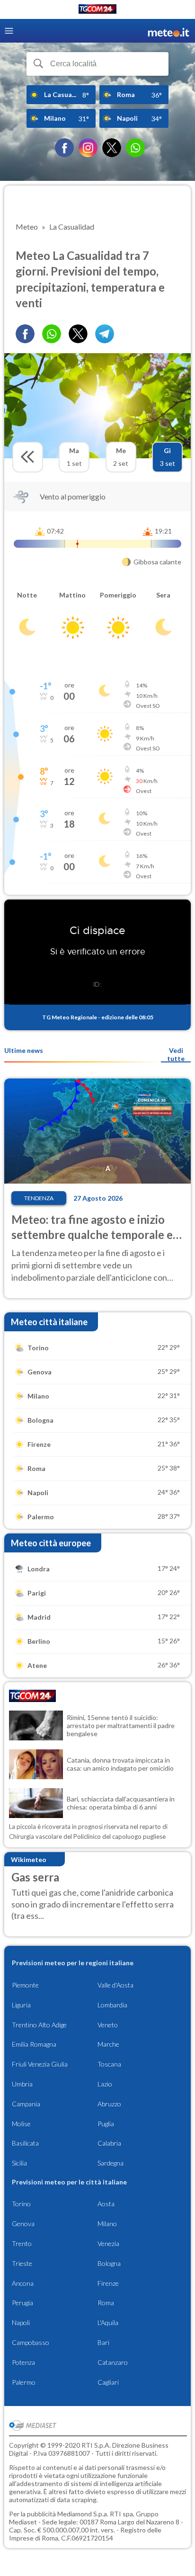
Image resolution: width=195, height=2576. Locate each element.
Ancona (23, 2283)
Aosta (106, 2204)
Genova (23, 2224)
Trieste (22, 2263)
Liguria (21, 2005)
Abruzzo (109, 2104)
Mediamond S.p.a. (83, 2514)
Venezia (108, 2243)
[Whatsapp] (52, 334)
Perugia (22, 2303)
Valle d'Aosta (115, 1985)
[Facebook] (64, 148)
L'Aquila (108, 2322)
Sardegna (111, 2163)
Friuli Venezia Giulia (40, 2064)
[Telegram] (105, 334)
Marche (108, 2044)
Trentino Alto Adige (39, 2025)
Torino (21, 2204)
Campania (26, 2104)
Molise (21, 2124)
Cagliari (108, 2382)
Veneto (108, 2025)
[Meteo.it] (168, 31)
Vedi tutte (176, 1054)
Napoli (21, 2322)
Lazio (105, 2084)
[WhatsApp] (135, 148)
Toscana (109, 2064)
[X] (112, 148)
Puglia (106, 2124)
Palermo (24, 2382)
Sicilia (19, 2163)
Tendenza (39, 1198)
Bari (103, 2342)
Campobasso (31, 2342)
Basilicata (25, 2143)
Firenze (108, 2283)
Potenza (23, 2362)
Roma (106, 2303)
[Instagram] (88, 148)
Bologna (109, 2263)
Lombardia (112, 2005)
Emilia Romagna (34, 2044)
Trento (22, 2243)
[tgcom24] (97, 11)
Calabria (109, 2143)
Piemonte (25, 1985)
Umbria (22, 2084)
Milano (107, 2224)
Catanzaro (113, 2362)
